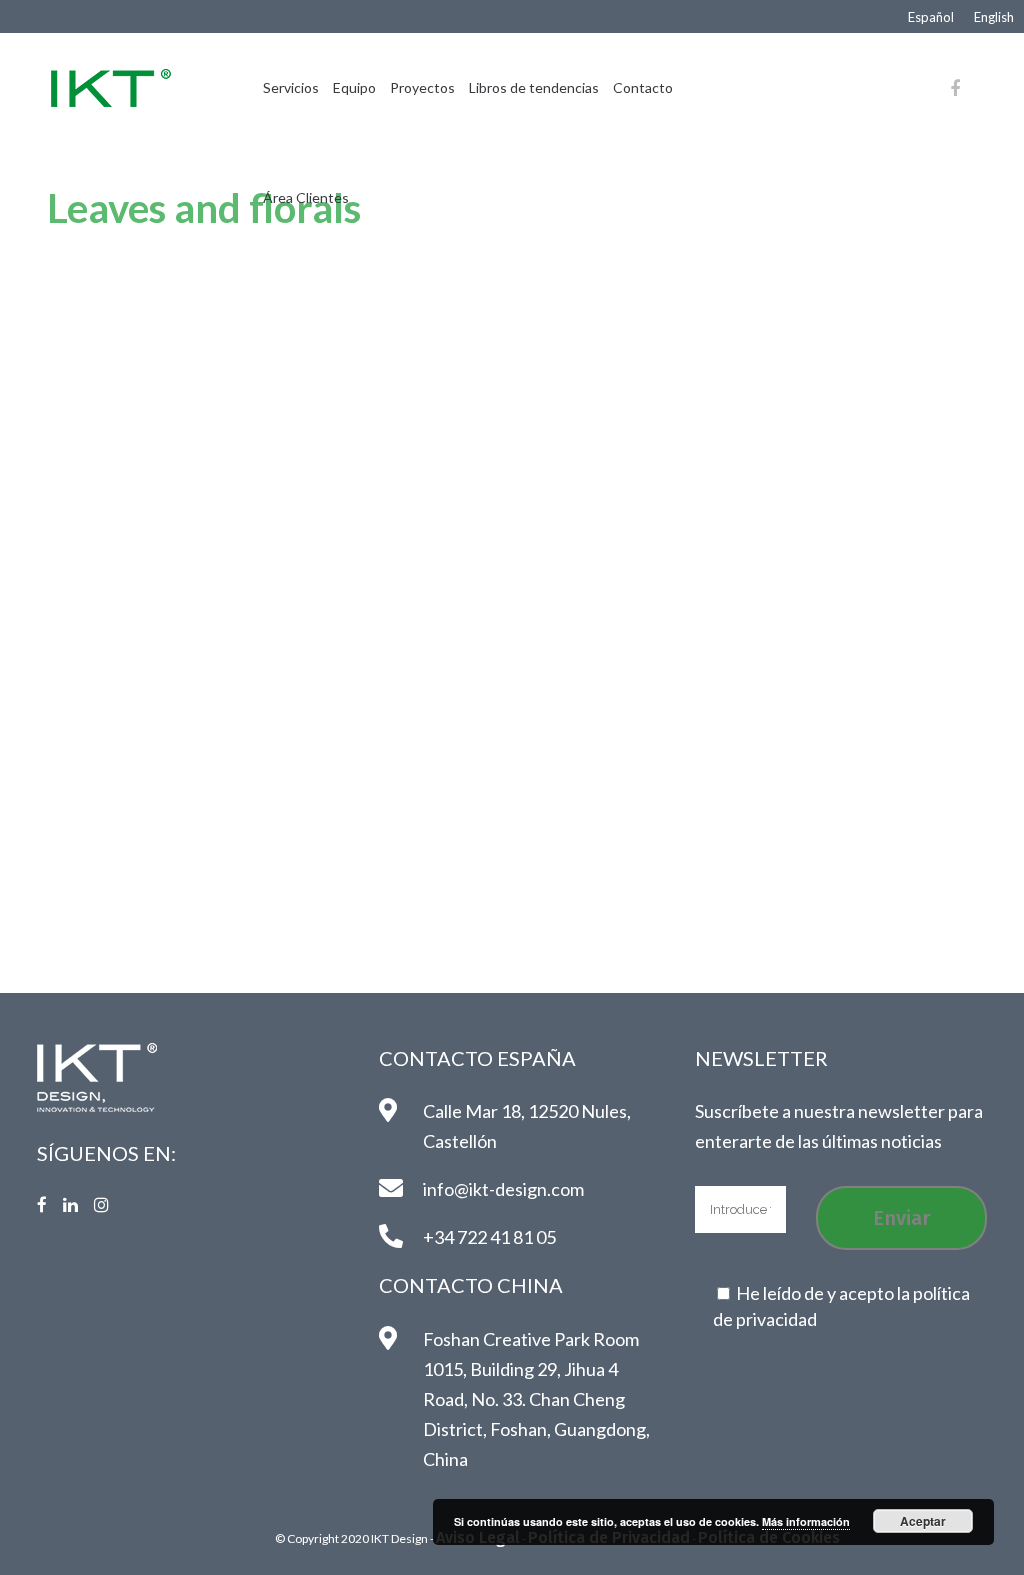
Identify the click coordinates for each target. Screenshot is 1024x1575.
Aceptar (923, 1521)
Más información (806, 1521)
